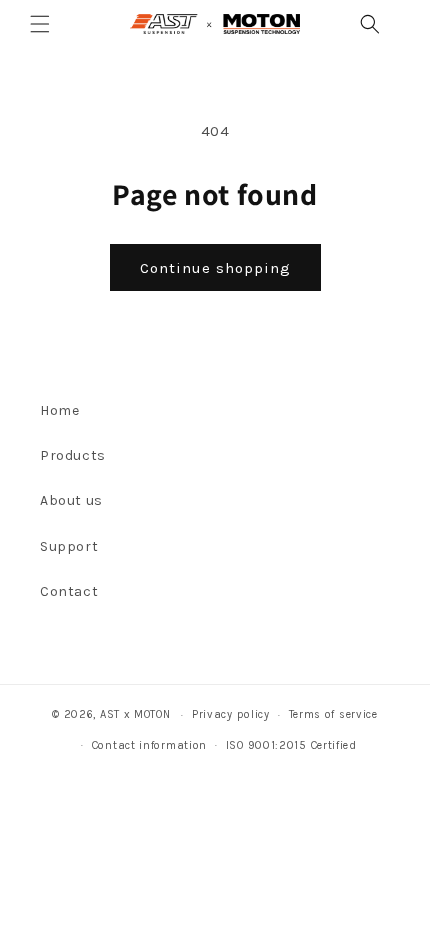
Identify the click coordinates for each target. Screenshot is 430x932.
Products (73, 455)
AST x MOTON (135, 714)
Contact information (149, 745)
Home (59, 410)
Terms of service (333, 714)
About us (71, 500)
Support (69, 546)
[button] (40, 24)
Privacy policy (231, 714)
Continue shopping (215, 268)
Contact (69, 591)
